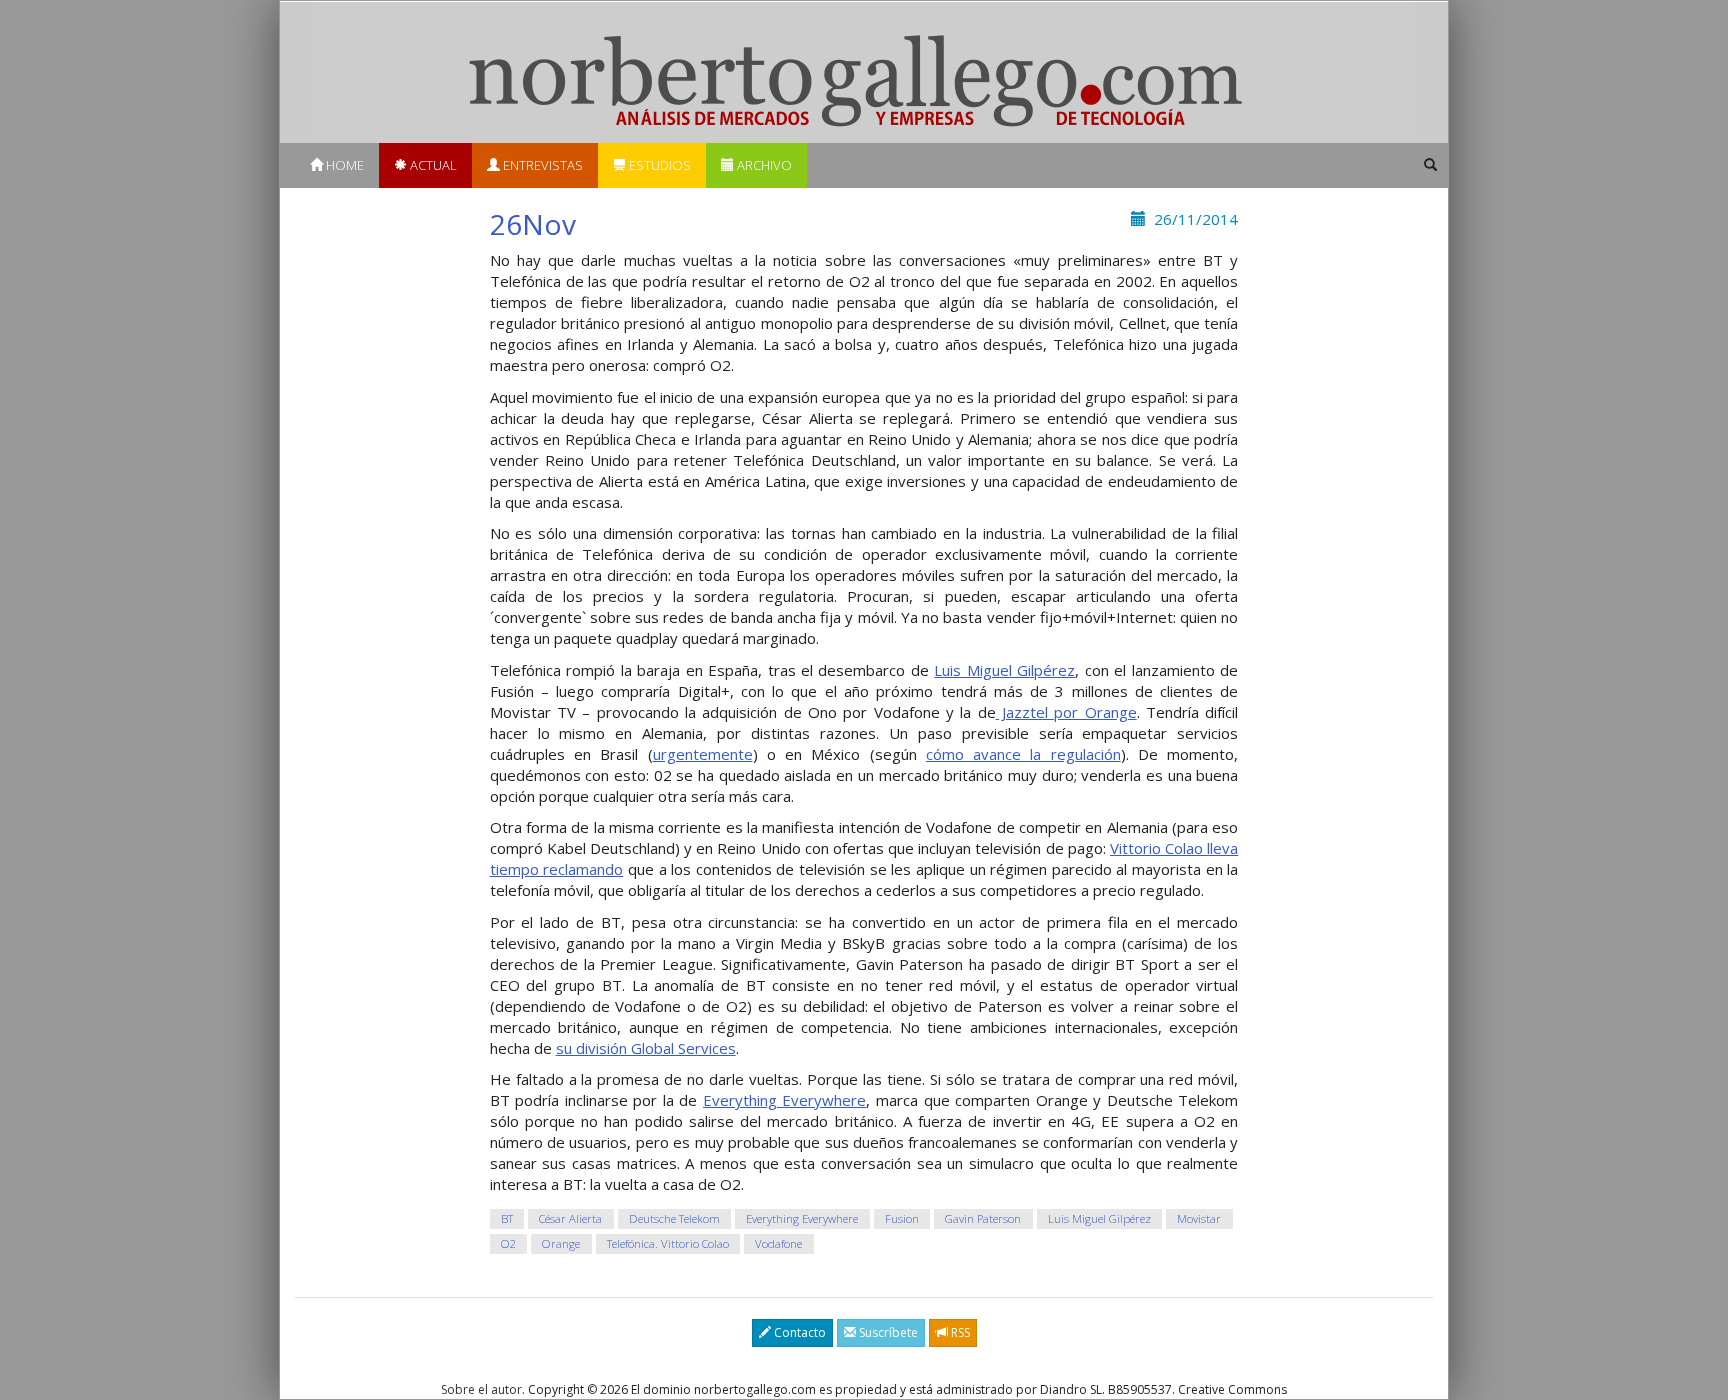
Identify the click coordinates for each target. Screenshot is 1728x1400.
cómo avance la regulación (1023, 754)
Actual (432, 165)
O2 (508, 1243)
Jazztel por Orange (1066, 712)
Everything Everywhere (785, 1100)
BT (507, 1218)
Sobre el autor (481, 1389)
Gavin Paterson (983, 1218)
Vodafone (778, 1243)
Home (343, 165)
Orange (561, 1243)
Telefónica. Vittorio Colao (668, 1243)
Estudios (658, 165)
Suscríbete (887, 1332)
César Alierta (570, 1218)
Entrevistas (541, 165)
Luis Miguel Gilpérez (1004, 670)
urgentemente (703, 754)
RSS (959, 1332)
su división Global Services (646, 1048)
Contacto (798, 1332)
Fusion (902, 1218)
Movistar (1199, 1218)
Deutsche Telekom (674, 1218)
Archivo (763, 165)
